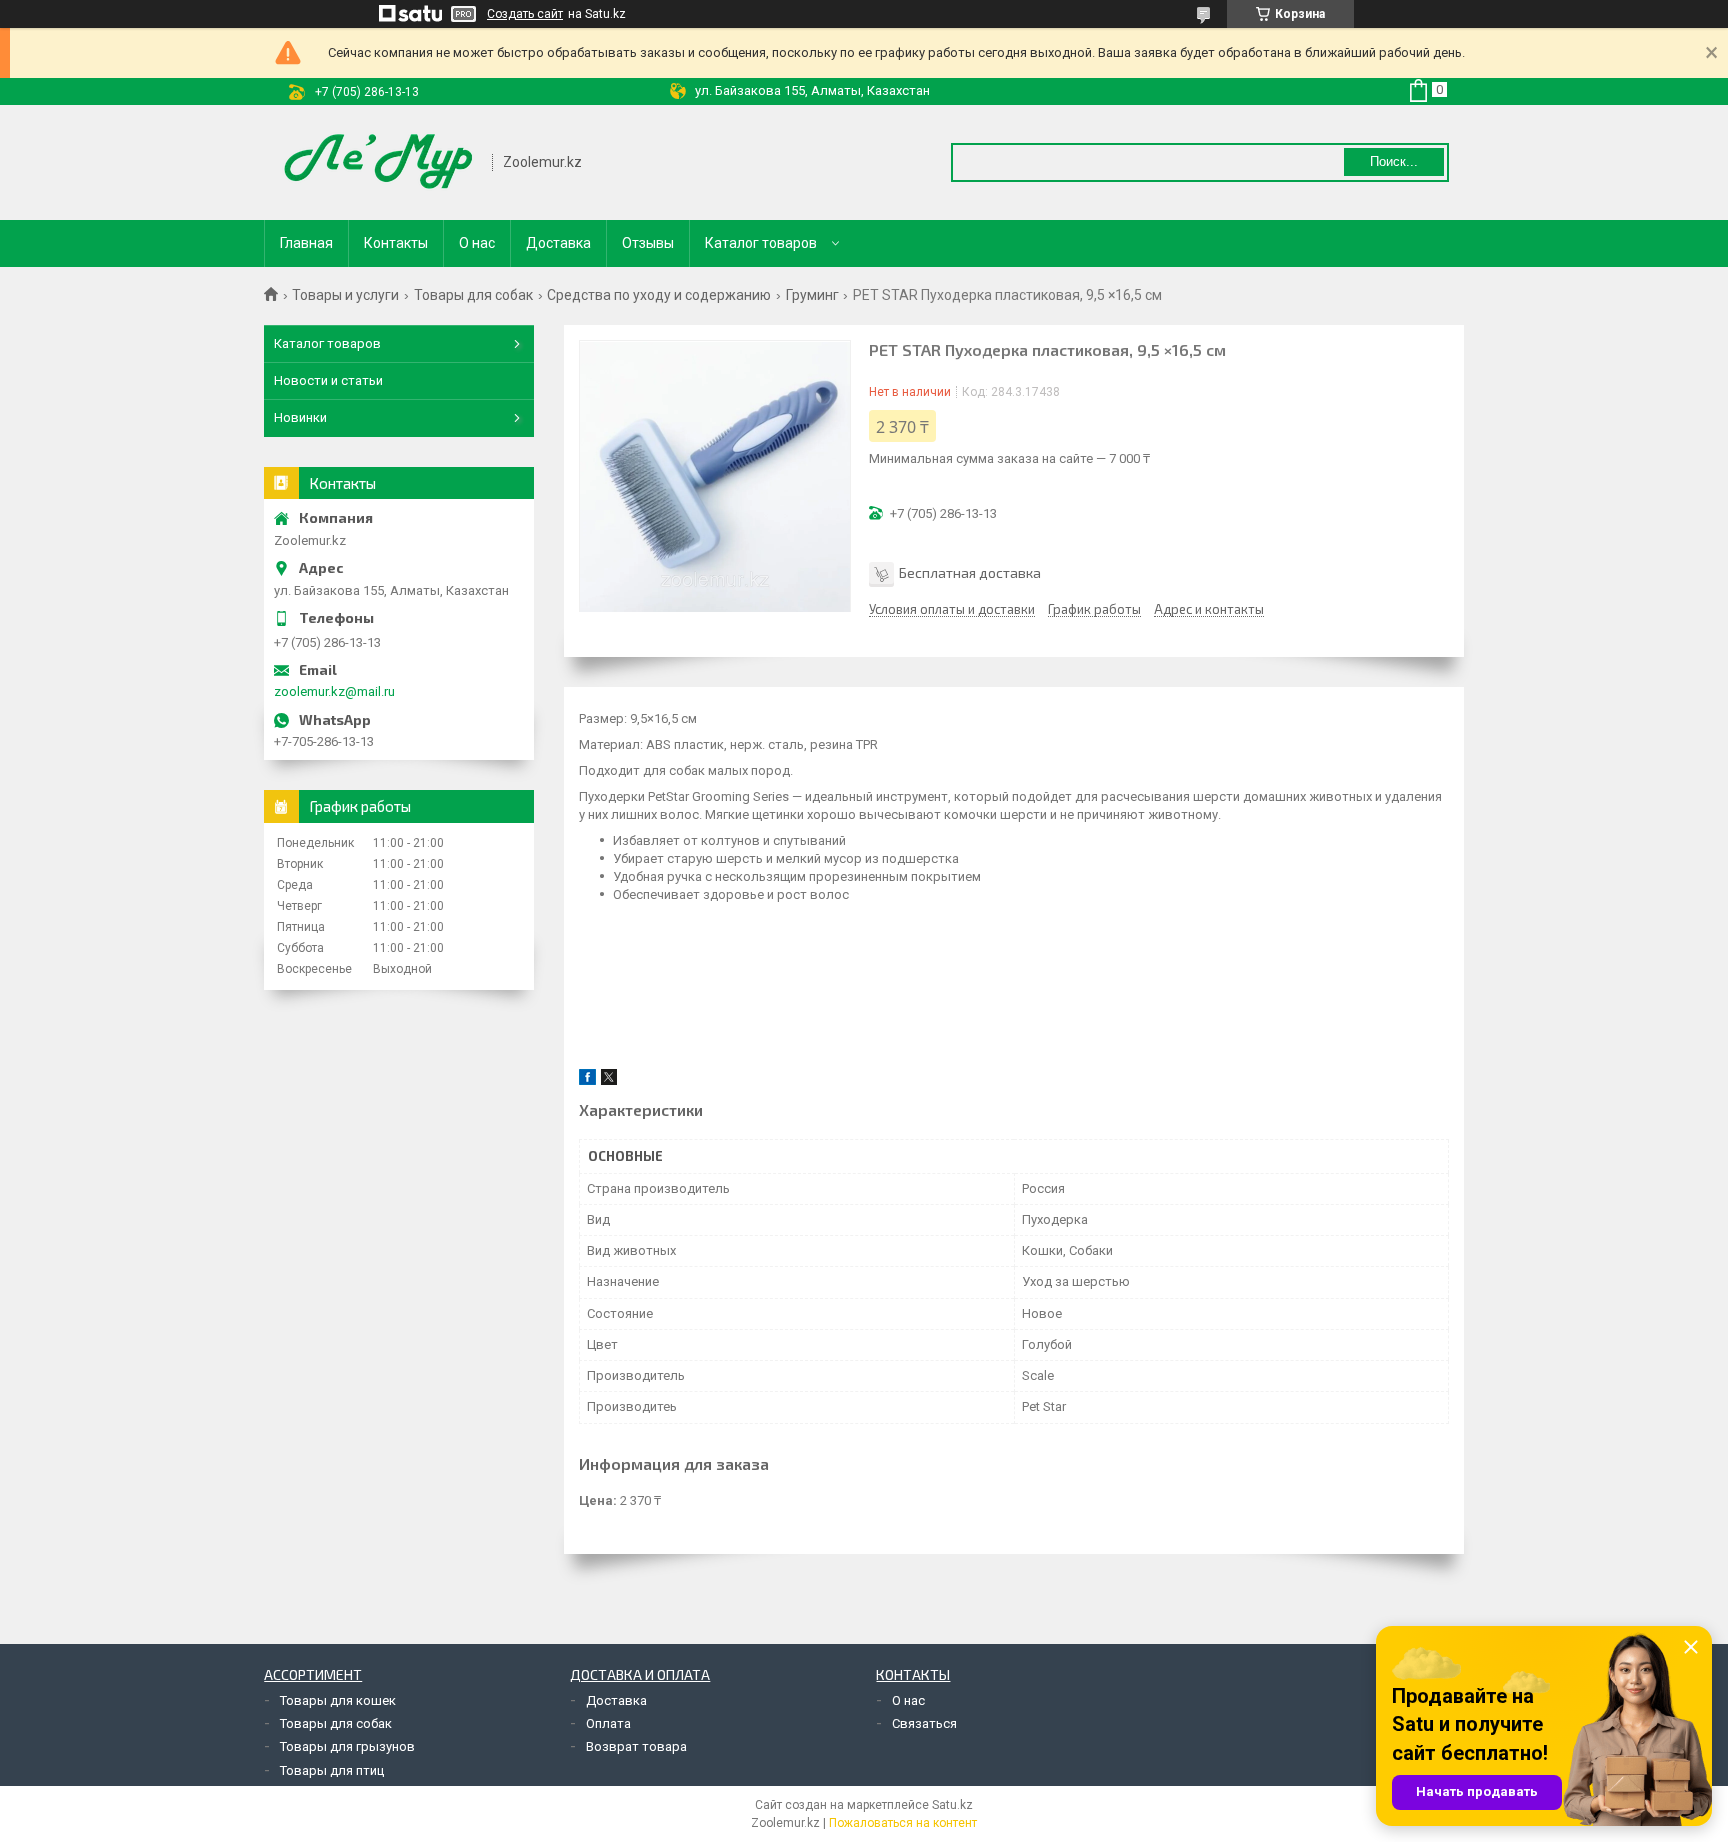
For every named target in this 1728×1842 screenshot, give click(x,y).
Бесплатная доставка (970, 572)
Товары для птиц (332, 1770)
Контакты (396, 243)
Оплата (608, 1723)
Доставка (558, 243)
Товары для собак (473, 295)
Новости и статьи (328, 380)
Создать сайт (525, 14)
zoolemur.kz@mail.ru (334, 691)
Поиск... (1394, 161)
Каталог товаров (761, 243)
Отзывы (648, 243)
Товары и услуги (345, 295)
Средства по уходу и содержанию (659, 295)
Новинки (300, 417)
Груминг (812, 295)
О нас (477, 243)
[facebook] (587, 1080)
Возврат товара (636, 1746)
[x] (609, 1080)
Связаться (924, 1723)
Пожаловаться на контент (903, 1823)
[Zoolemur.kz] (379, 162)
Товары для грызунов (347, 1746)
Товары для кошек (338, 1700)
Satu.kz (952, 1805)
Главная (306, 243)
